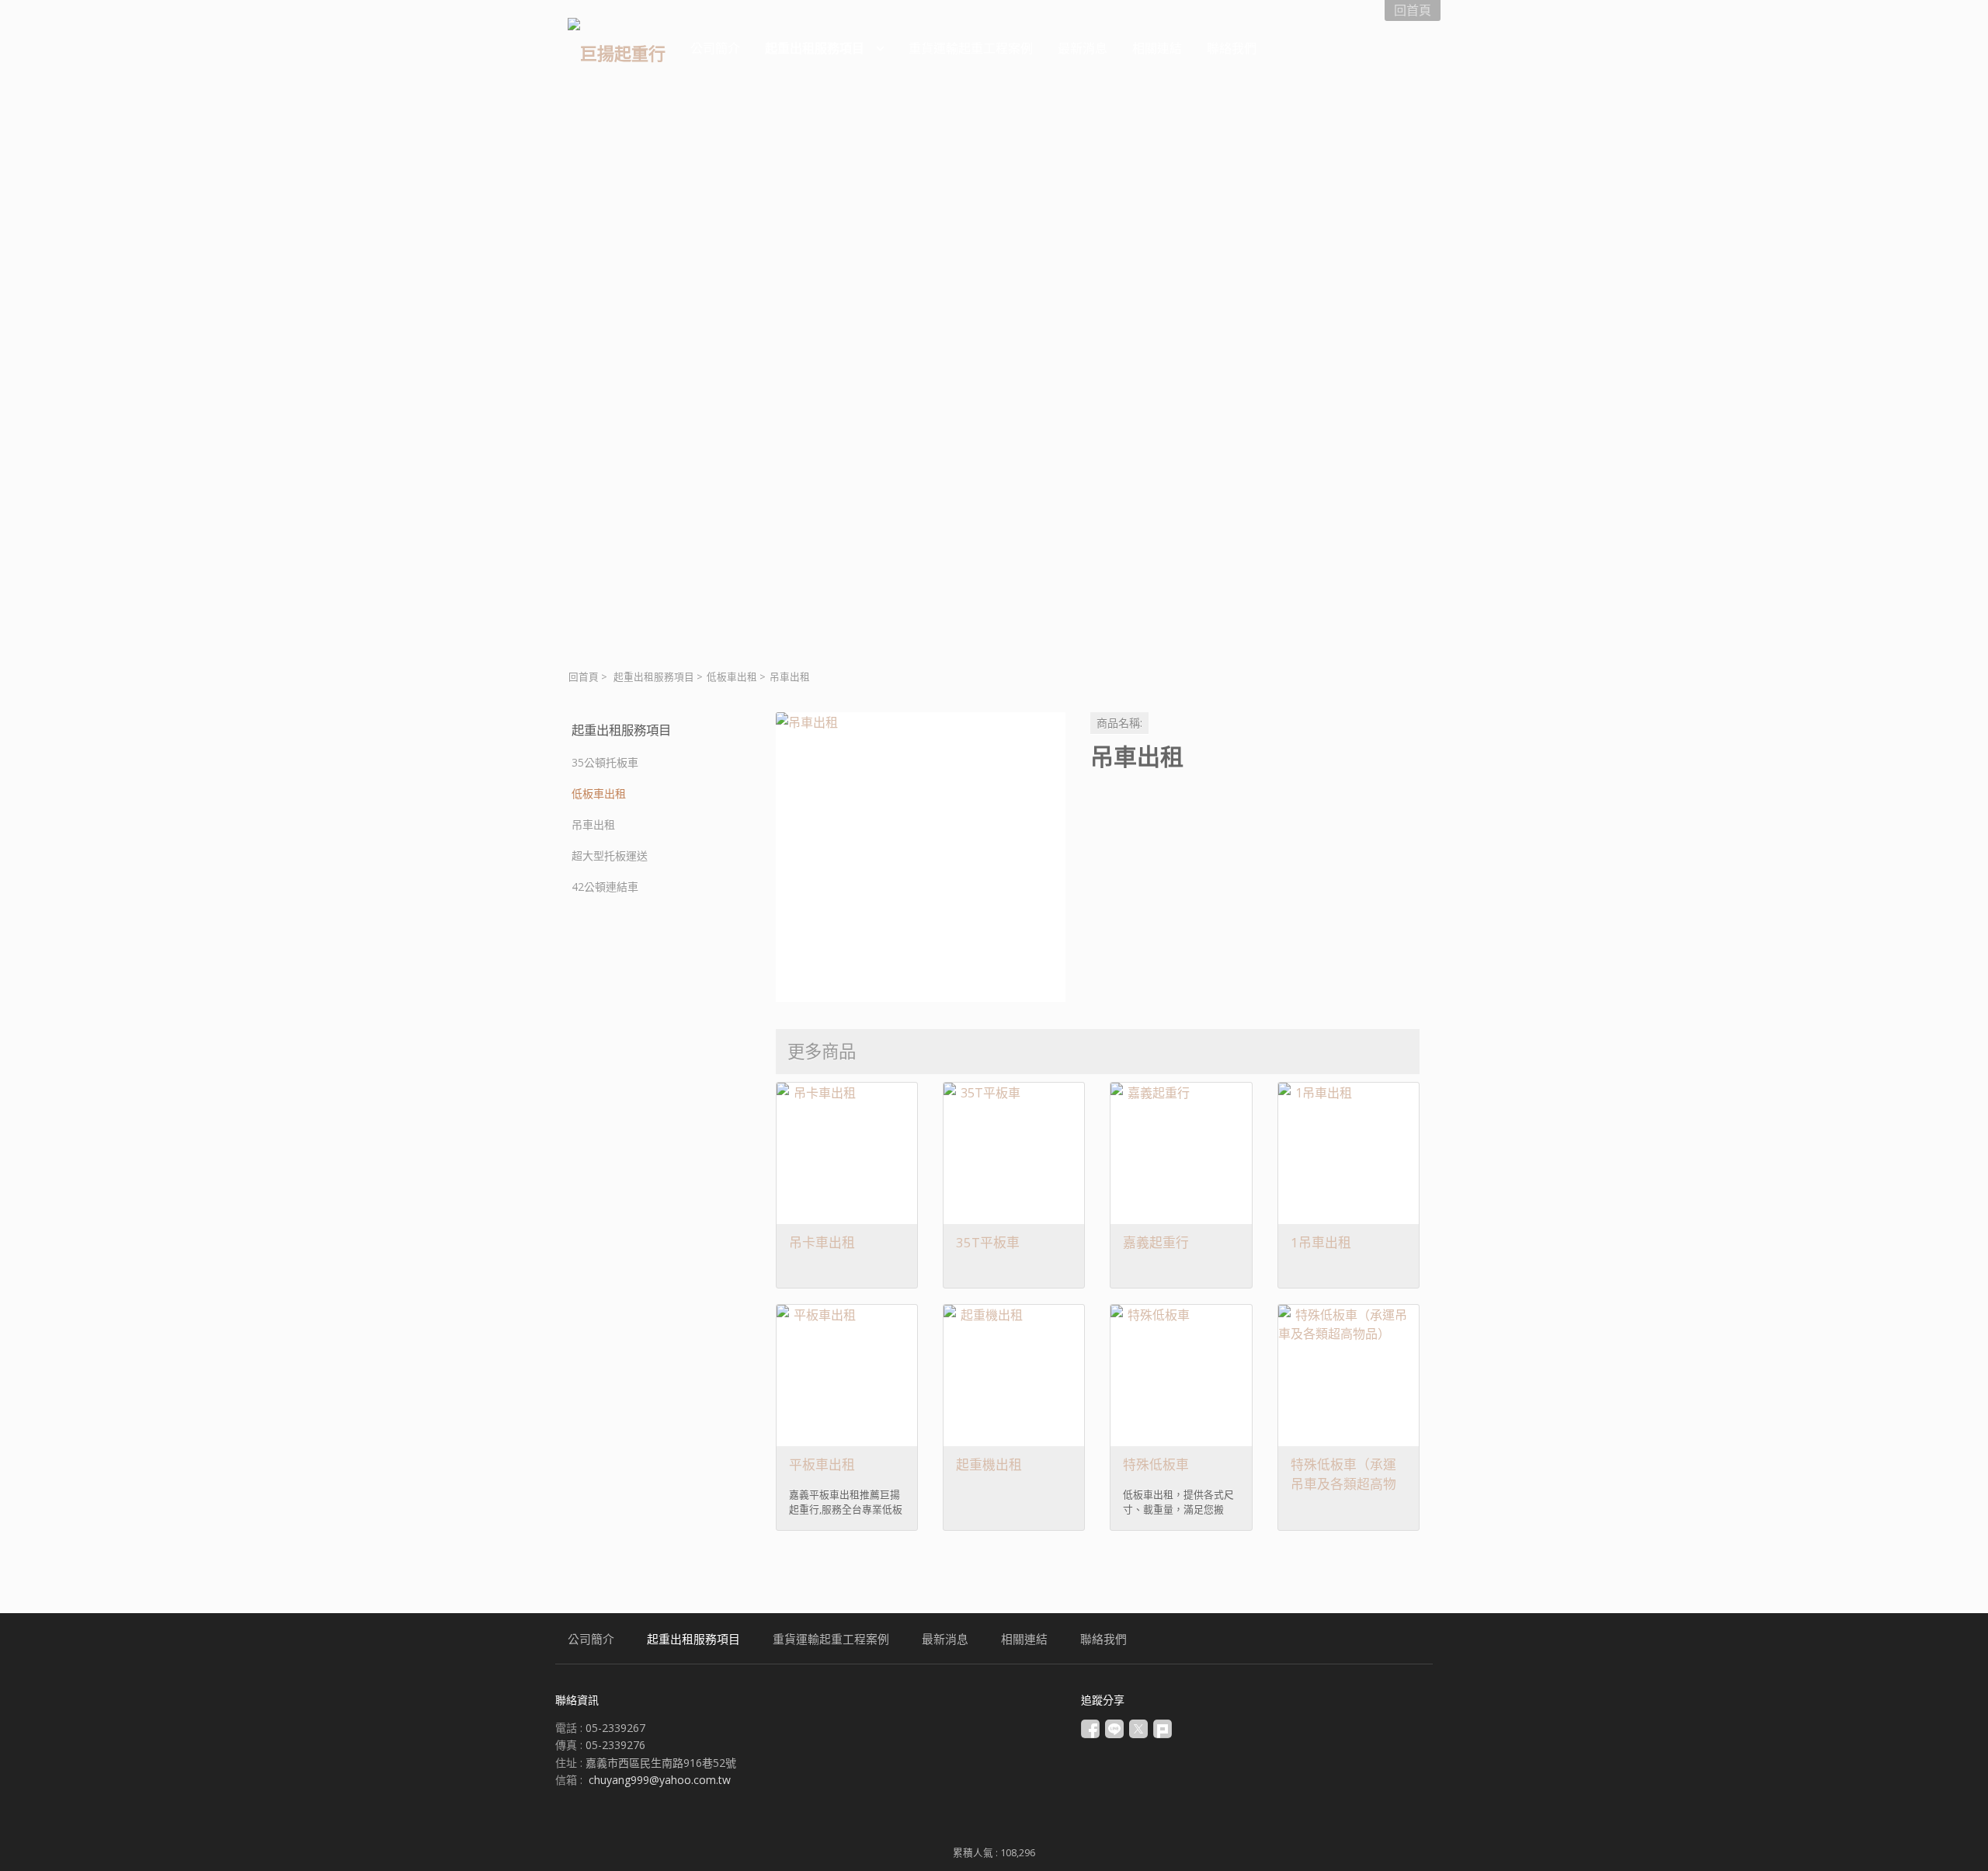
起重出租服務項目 (654, 677)
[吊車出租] (921, 857)
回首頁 (584, 677)
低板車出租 (732, 677)
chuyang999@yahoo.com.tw (660, 1780)
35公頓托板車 (605, 762)
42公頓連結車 (605, 887)
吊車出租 (593, 824)
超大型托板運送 (610, 856)
